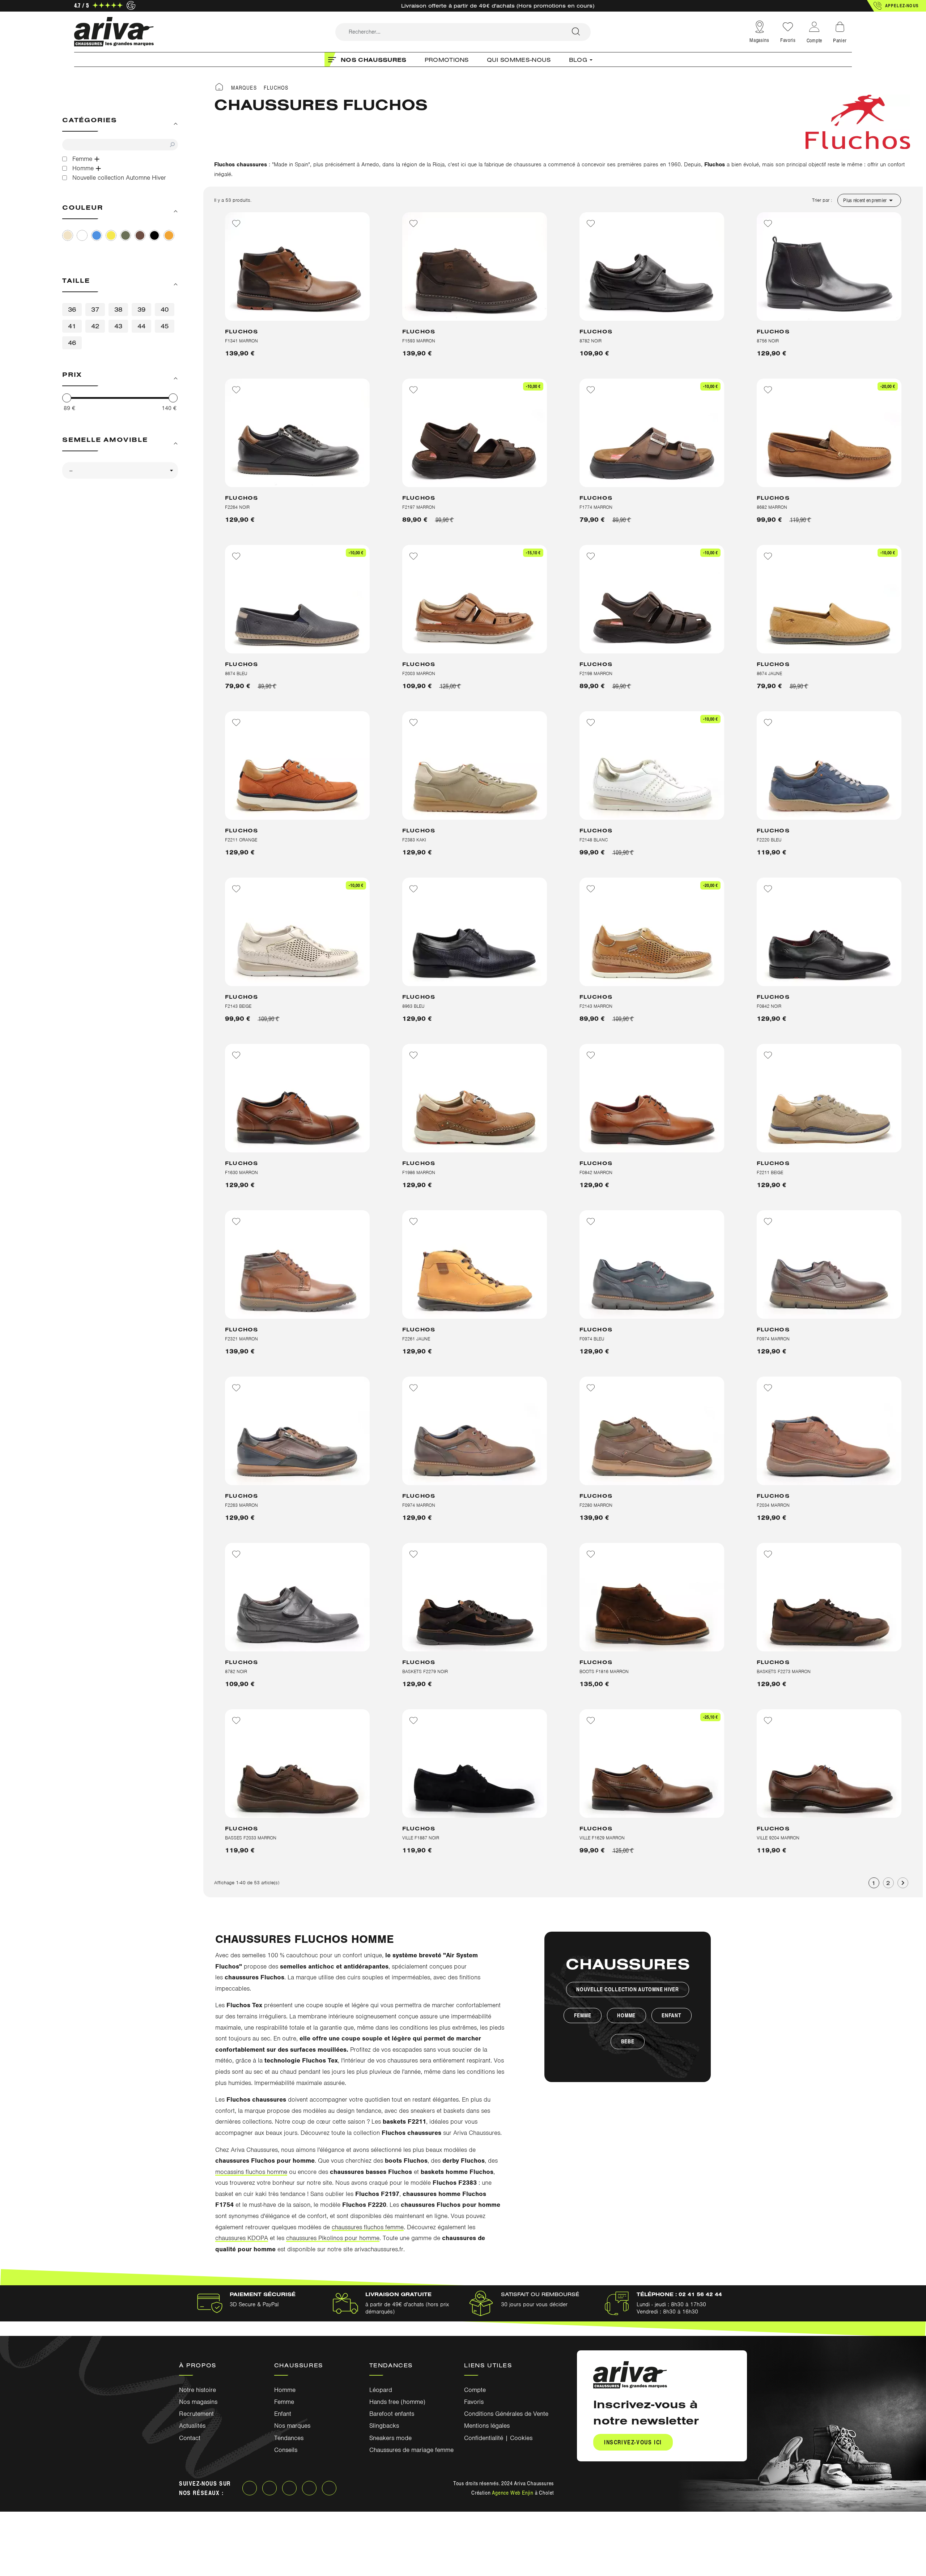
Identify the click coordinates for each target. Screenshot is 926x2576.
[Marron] (140, 235)
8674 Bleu (236, 673)
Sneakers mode (390, 2438)
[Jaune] (111, 235)
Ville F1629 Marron (602, 1838)
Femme (583, 2015)
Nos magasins (198, 2402)
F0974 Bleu (592, 1339)
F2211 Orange (241, 840)
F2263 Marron (241, 1505)
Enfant (672, 2015)
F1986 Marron (419, 1172)
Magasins (759, 40)
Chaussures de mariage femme (411, 2450)
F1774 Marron (596, 507)
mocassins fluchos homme (251, 2172)
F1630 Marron (241, 1172)
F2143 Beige (238, 1006)
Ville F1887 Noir (421, 1838)
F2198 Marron (596, 673)
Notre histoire (197, 2390)
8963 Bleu (413, 1006)
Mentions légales (487, 2426)
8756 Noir (768, 341)
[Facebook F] (250, 2488)
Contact (190, 2438)
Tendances (289, 2438)
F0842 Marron (596, 1172)
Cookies (521, 2438)
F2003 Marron (419, 673)
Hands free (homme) (397, 2402)
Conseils (286, 2450)
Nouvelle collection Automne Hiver (628, 1989)
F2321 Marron (241, 1339)
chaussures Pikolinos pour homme (333, 2238)
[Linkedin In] (289, 2488)
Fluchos (241, 331)
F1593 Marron (419, 341)
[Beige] (68, 235)
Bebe (628, 2041)
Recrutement (196, 2414)
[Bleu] (97, 235)
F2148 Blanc (594, 840)
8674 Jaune (769, 673)
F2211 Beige (770, 1172)
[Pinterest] (309, 2488)
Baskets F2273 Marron (784, 1671)
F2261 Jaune (416, 1339)
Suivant (903, 1883)
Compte (475, 2390)
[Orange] (169, 235)
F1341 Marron (241, 341)
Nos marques (292, 2426)
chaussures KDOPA (242, 2238)
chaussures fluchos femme (368, 2227)
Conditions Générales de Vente (506, 2414)
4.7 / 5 (81, 5)
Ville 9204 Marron (778, 1838)
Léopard (381, 2390)
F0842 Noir (769, 1006)
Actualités (192, 2426)
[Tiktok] (329, 2488)
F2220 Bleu (769, 840)
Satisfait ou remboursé (540, 2294)
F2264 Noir (237, 507)
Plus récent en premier (869, 200)
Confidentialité (484, 2438)
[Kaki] (126, 235)
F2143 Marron (596, 1006)
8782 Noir (591, 341)
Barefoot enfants (392, 2414)
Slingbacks (384, 2426)
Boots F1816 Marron (604, 1671)
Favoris (788, 40)
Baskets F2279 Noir (425, 1671)
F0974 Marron (773, 1339)
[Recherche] (576, 32)
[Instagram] (269, 2488)
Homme (626, 2015)
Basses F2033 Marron (251, 1838)
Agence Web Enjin (513, 2492)
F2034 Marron (773, 1505)
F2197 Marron (419, 507)
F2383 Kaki (414, 840)
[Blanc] (82, 235)
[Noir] (154, 235)
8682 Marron (772, 507)
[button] (897, 6)
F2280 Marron (596, 1505)
